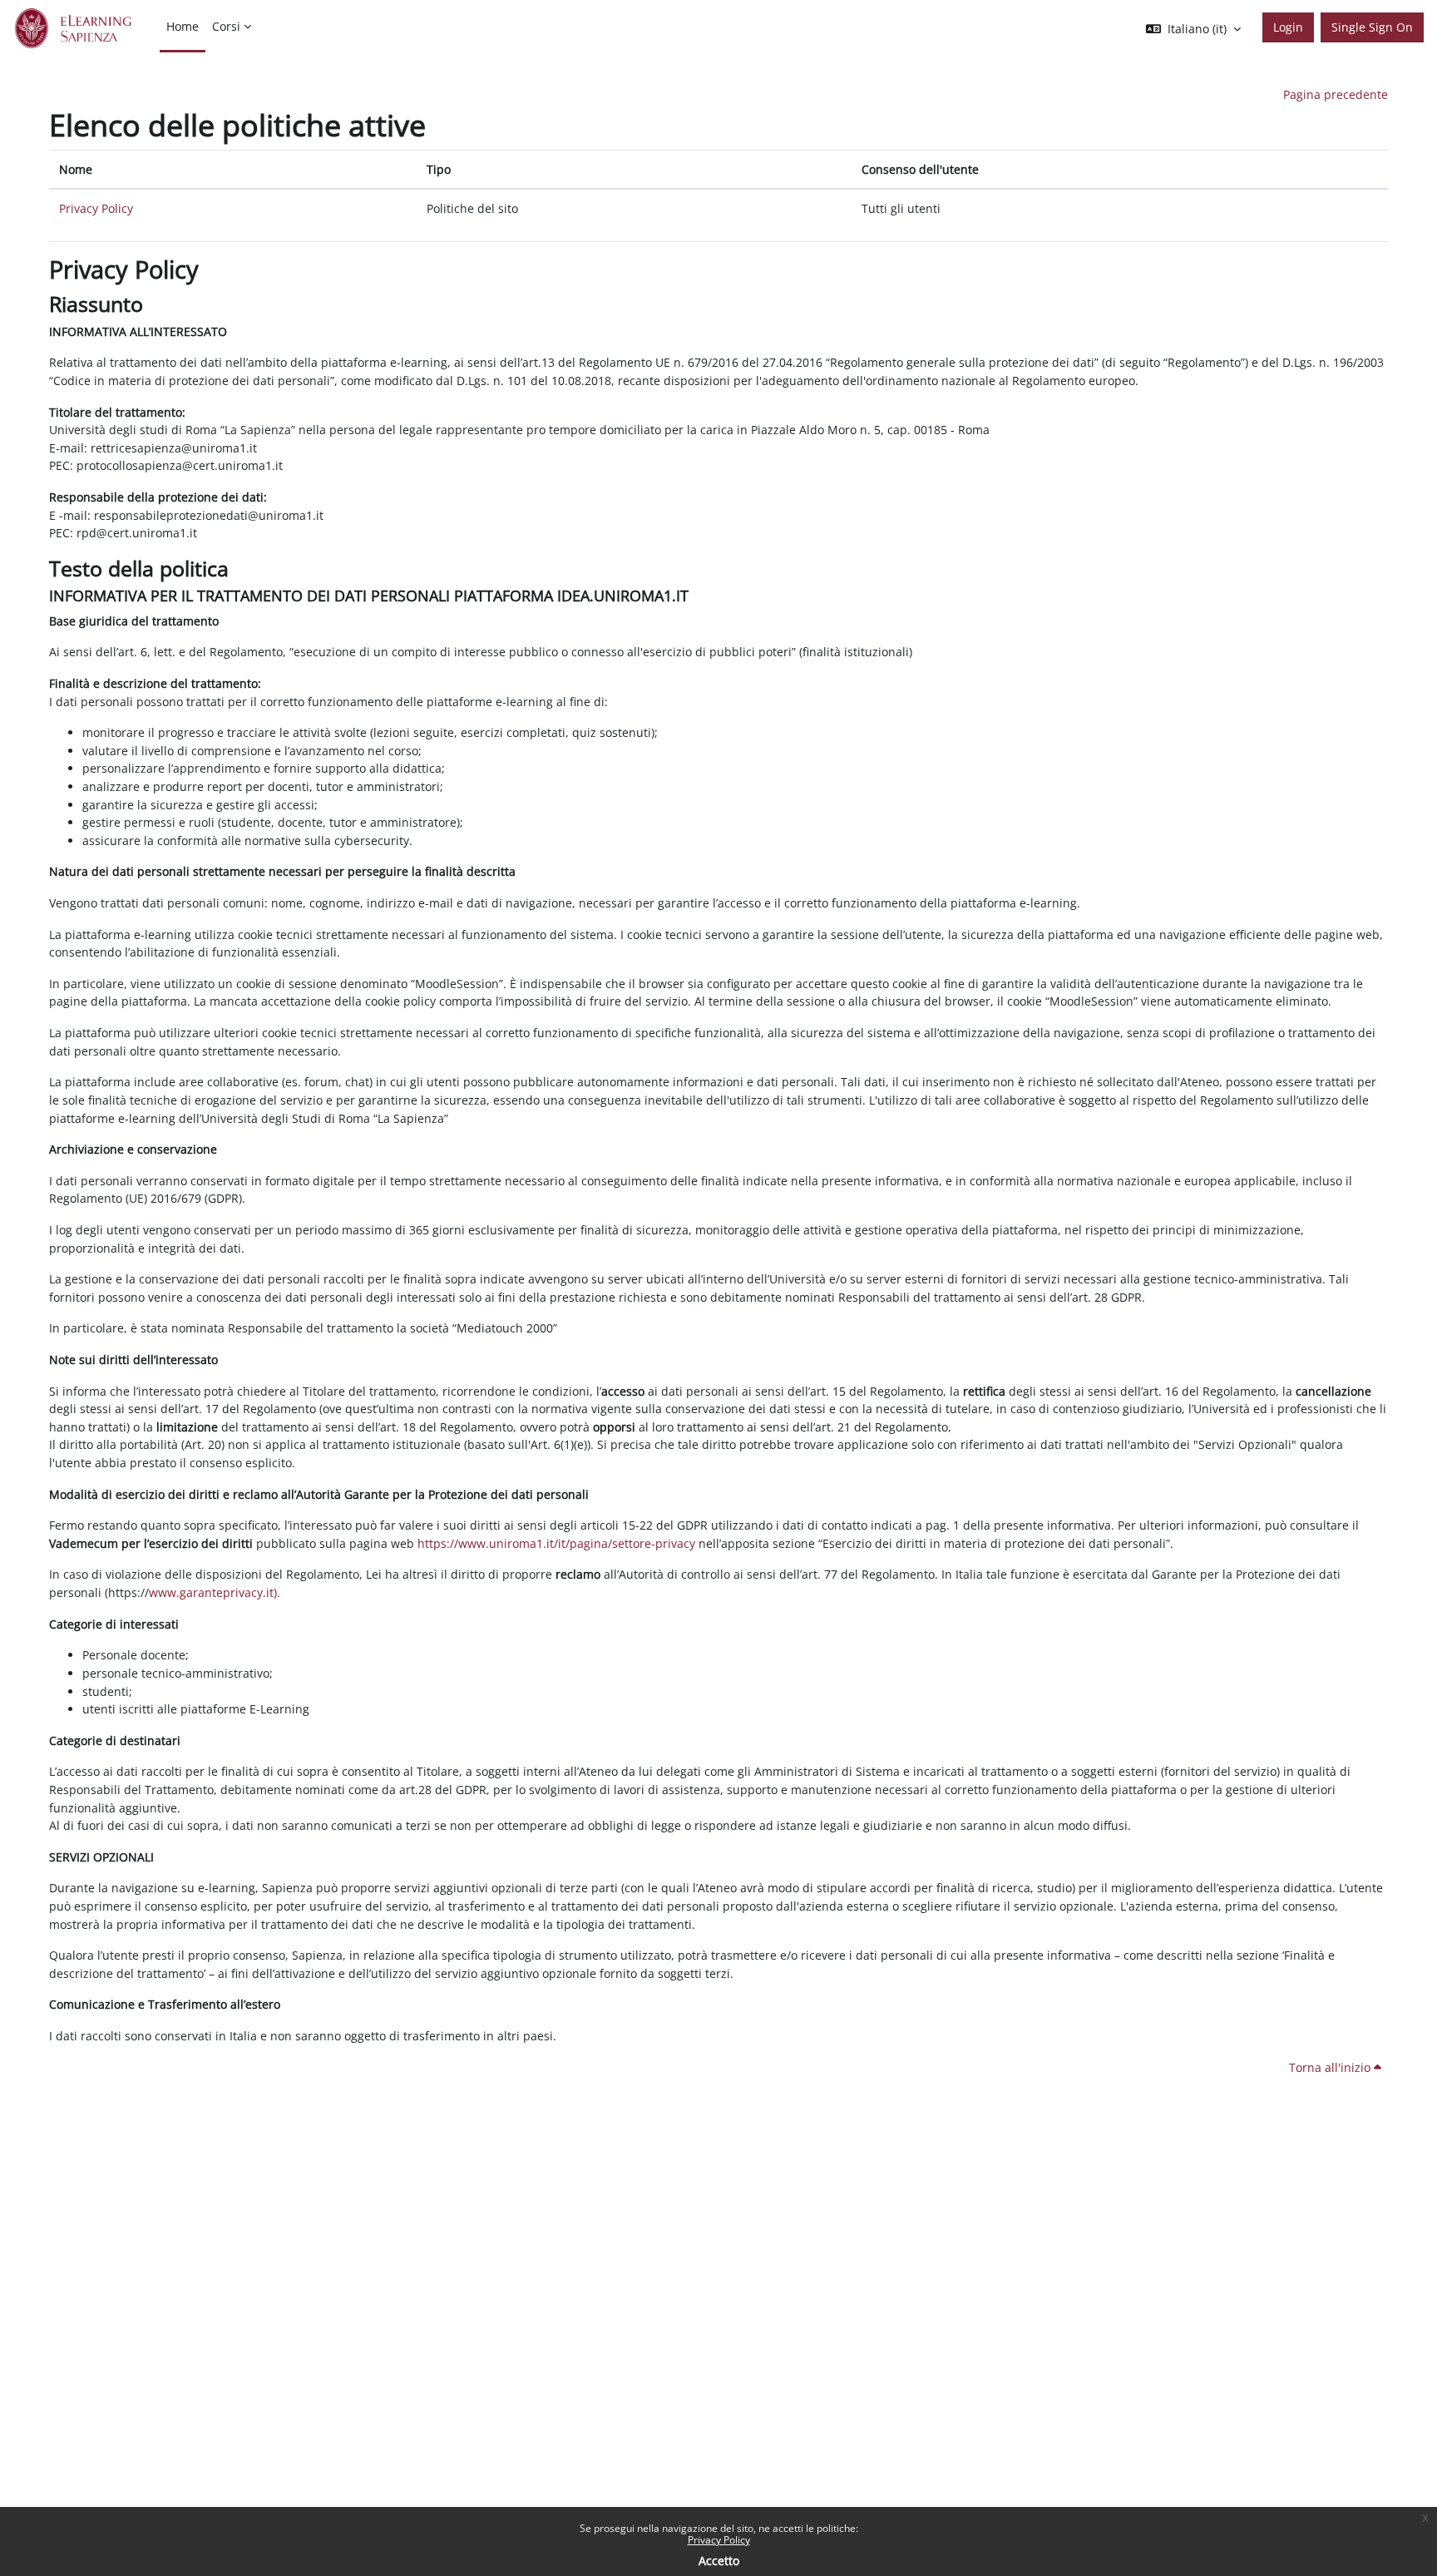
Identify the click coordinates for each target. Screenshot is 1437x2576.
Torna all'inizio (1331, 2067)
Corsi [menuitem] (226, 26)
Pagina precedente (1336, 94)
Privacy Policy (719, 2540)
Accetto (719, 2561)
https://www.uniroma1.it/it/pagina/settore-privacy (556, 1543)
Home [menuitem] (183, 26)
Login (1288, 27)
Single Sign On (1372, 27)
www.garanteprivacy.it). (215, 1592)
